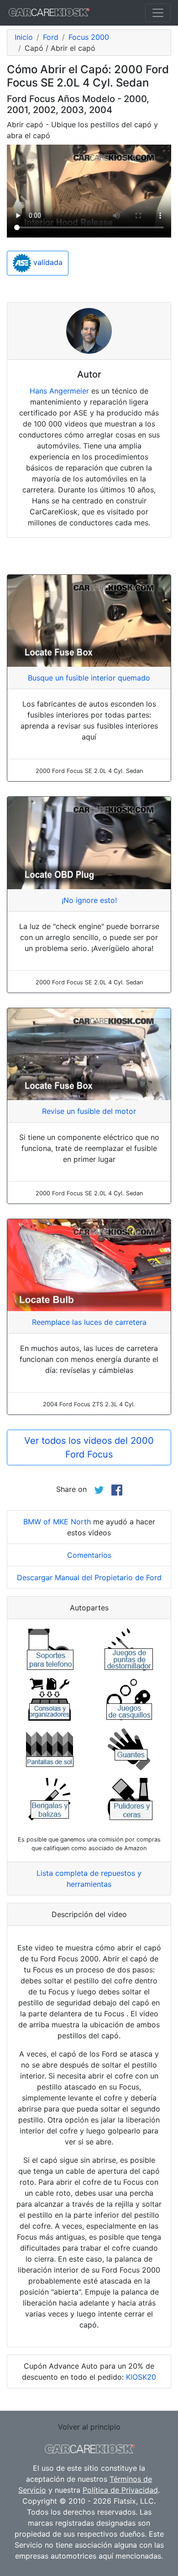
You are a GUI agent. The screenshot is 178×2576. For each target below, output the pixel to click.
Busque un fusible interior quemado (89, 678)
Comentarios (89, 1555)
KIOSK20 (141, 2377)
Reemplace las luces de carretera (89, 1322)
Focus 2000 (89, 37)
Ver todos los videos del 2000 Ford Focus (89, 1447)
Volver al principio (89, 2427)
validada (47, 262)
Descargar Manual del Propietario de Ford (89, 1577)
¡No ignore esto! (89, 900)
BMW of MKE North (57, 1522)
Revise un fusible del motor (89, 1111)
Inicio (24, 37)
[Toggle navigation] (158, 13)
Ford (51, 37)
